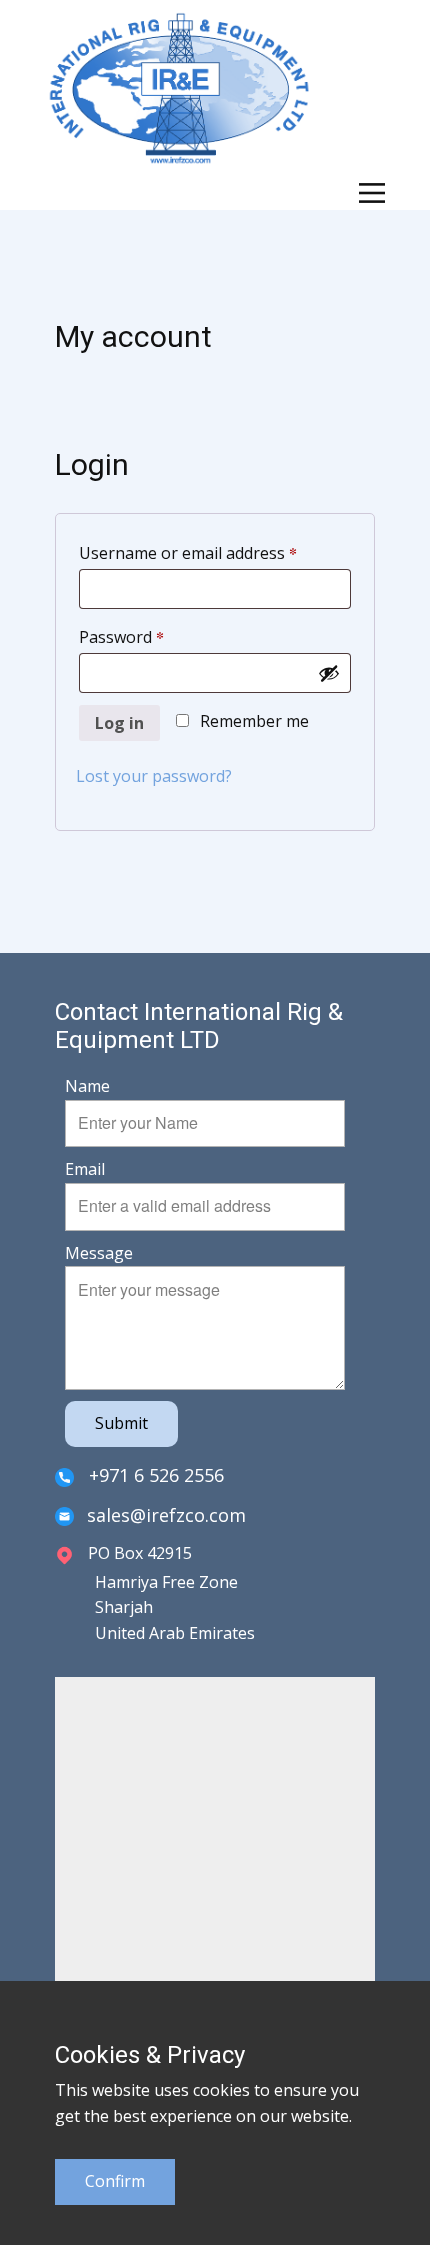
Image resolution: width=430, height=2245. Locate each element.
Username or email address (215, 552)
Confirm (115, 2181)
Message (99, 1253)
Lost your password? (154, 776)
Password (154, 636)
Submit (121, 1423)
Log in (119, 723)
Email (85, 1169)
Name (87, 1086)
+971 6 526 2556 (154, 1475)
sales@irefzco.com (166, 1515)
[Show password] (329, 673)
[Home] (179, 88)
